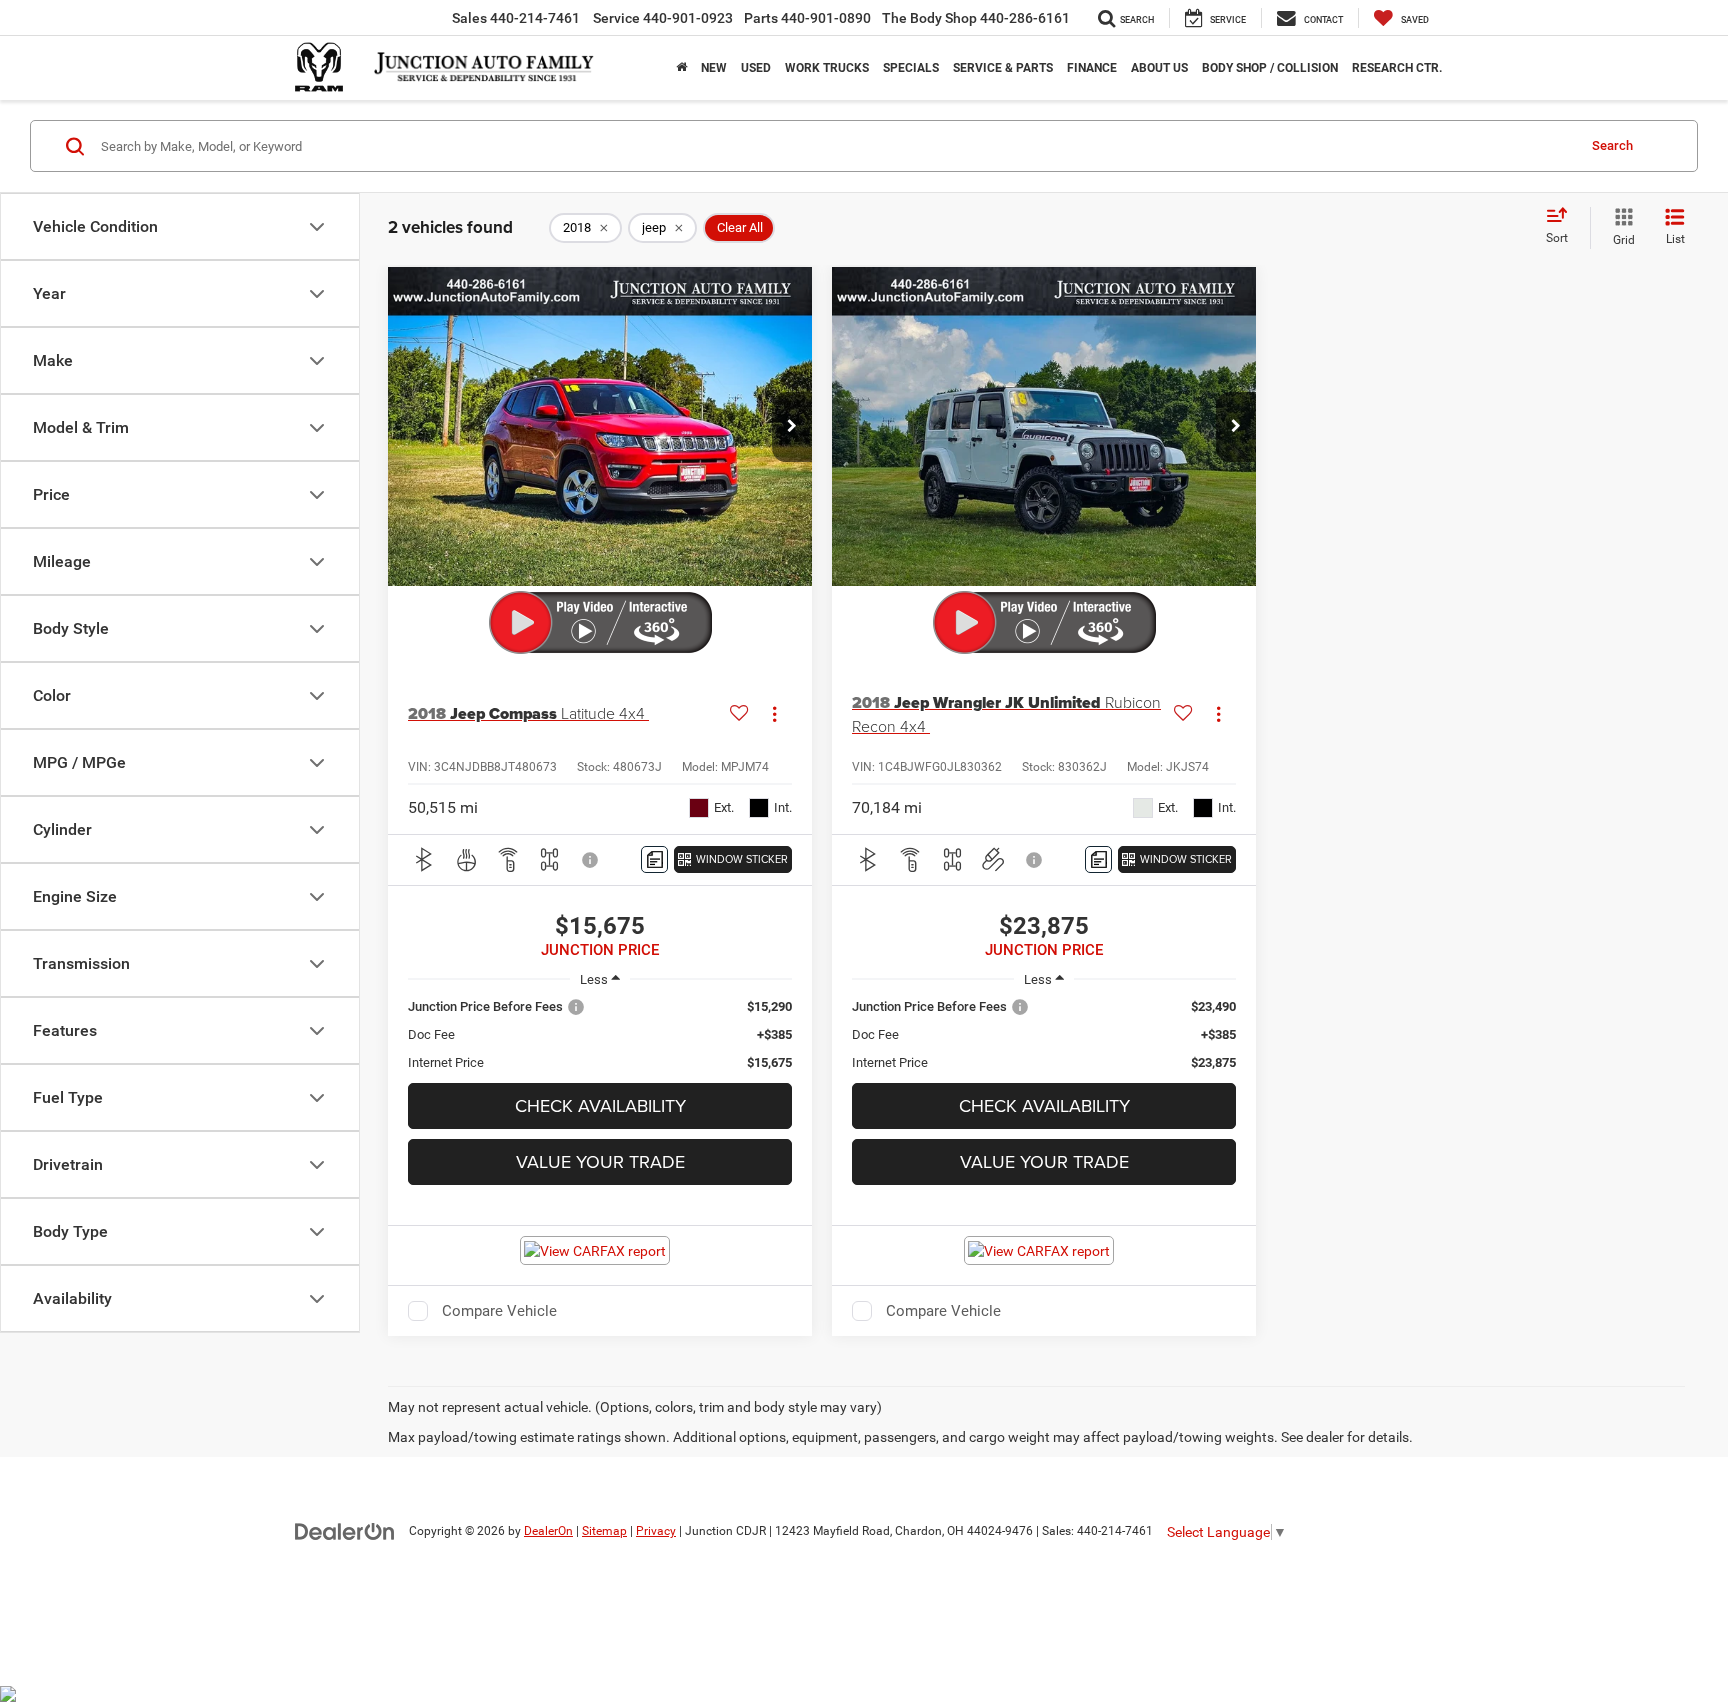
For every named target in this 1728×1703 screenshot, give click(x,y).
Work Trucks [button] (827, 68)
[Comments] (654, 859)
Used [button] (756, 68)
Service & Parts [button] (1003, 68)
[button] (792, 427)
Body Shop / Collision (1270, 68)
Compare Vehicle (499, 1311)
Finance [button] (1092, 68)
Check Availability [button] (600, 1105)
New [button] (714, 68)
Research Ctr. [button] (1397, 68)
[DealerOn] (345, 1530)
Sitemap (604, 1531)
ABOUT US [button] (1159, 68)
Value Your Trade (600, 1161)
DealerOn (548, 1531)
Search (1612, 145)
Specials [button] (911, 68)
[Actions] (774, 714)
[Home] (681, 68)
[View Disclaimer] (591, 860)
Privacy (656, 1531)
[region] (600, 1035)
